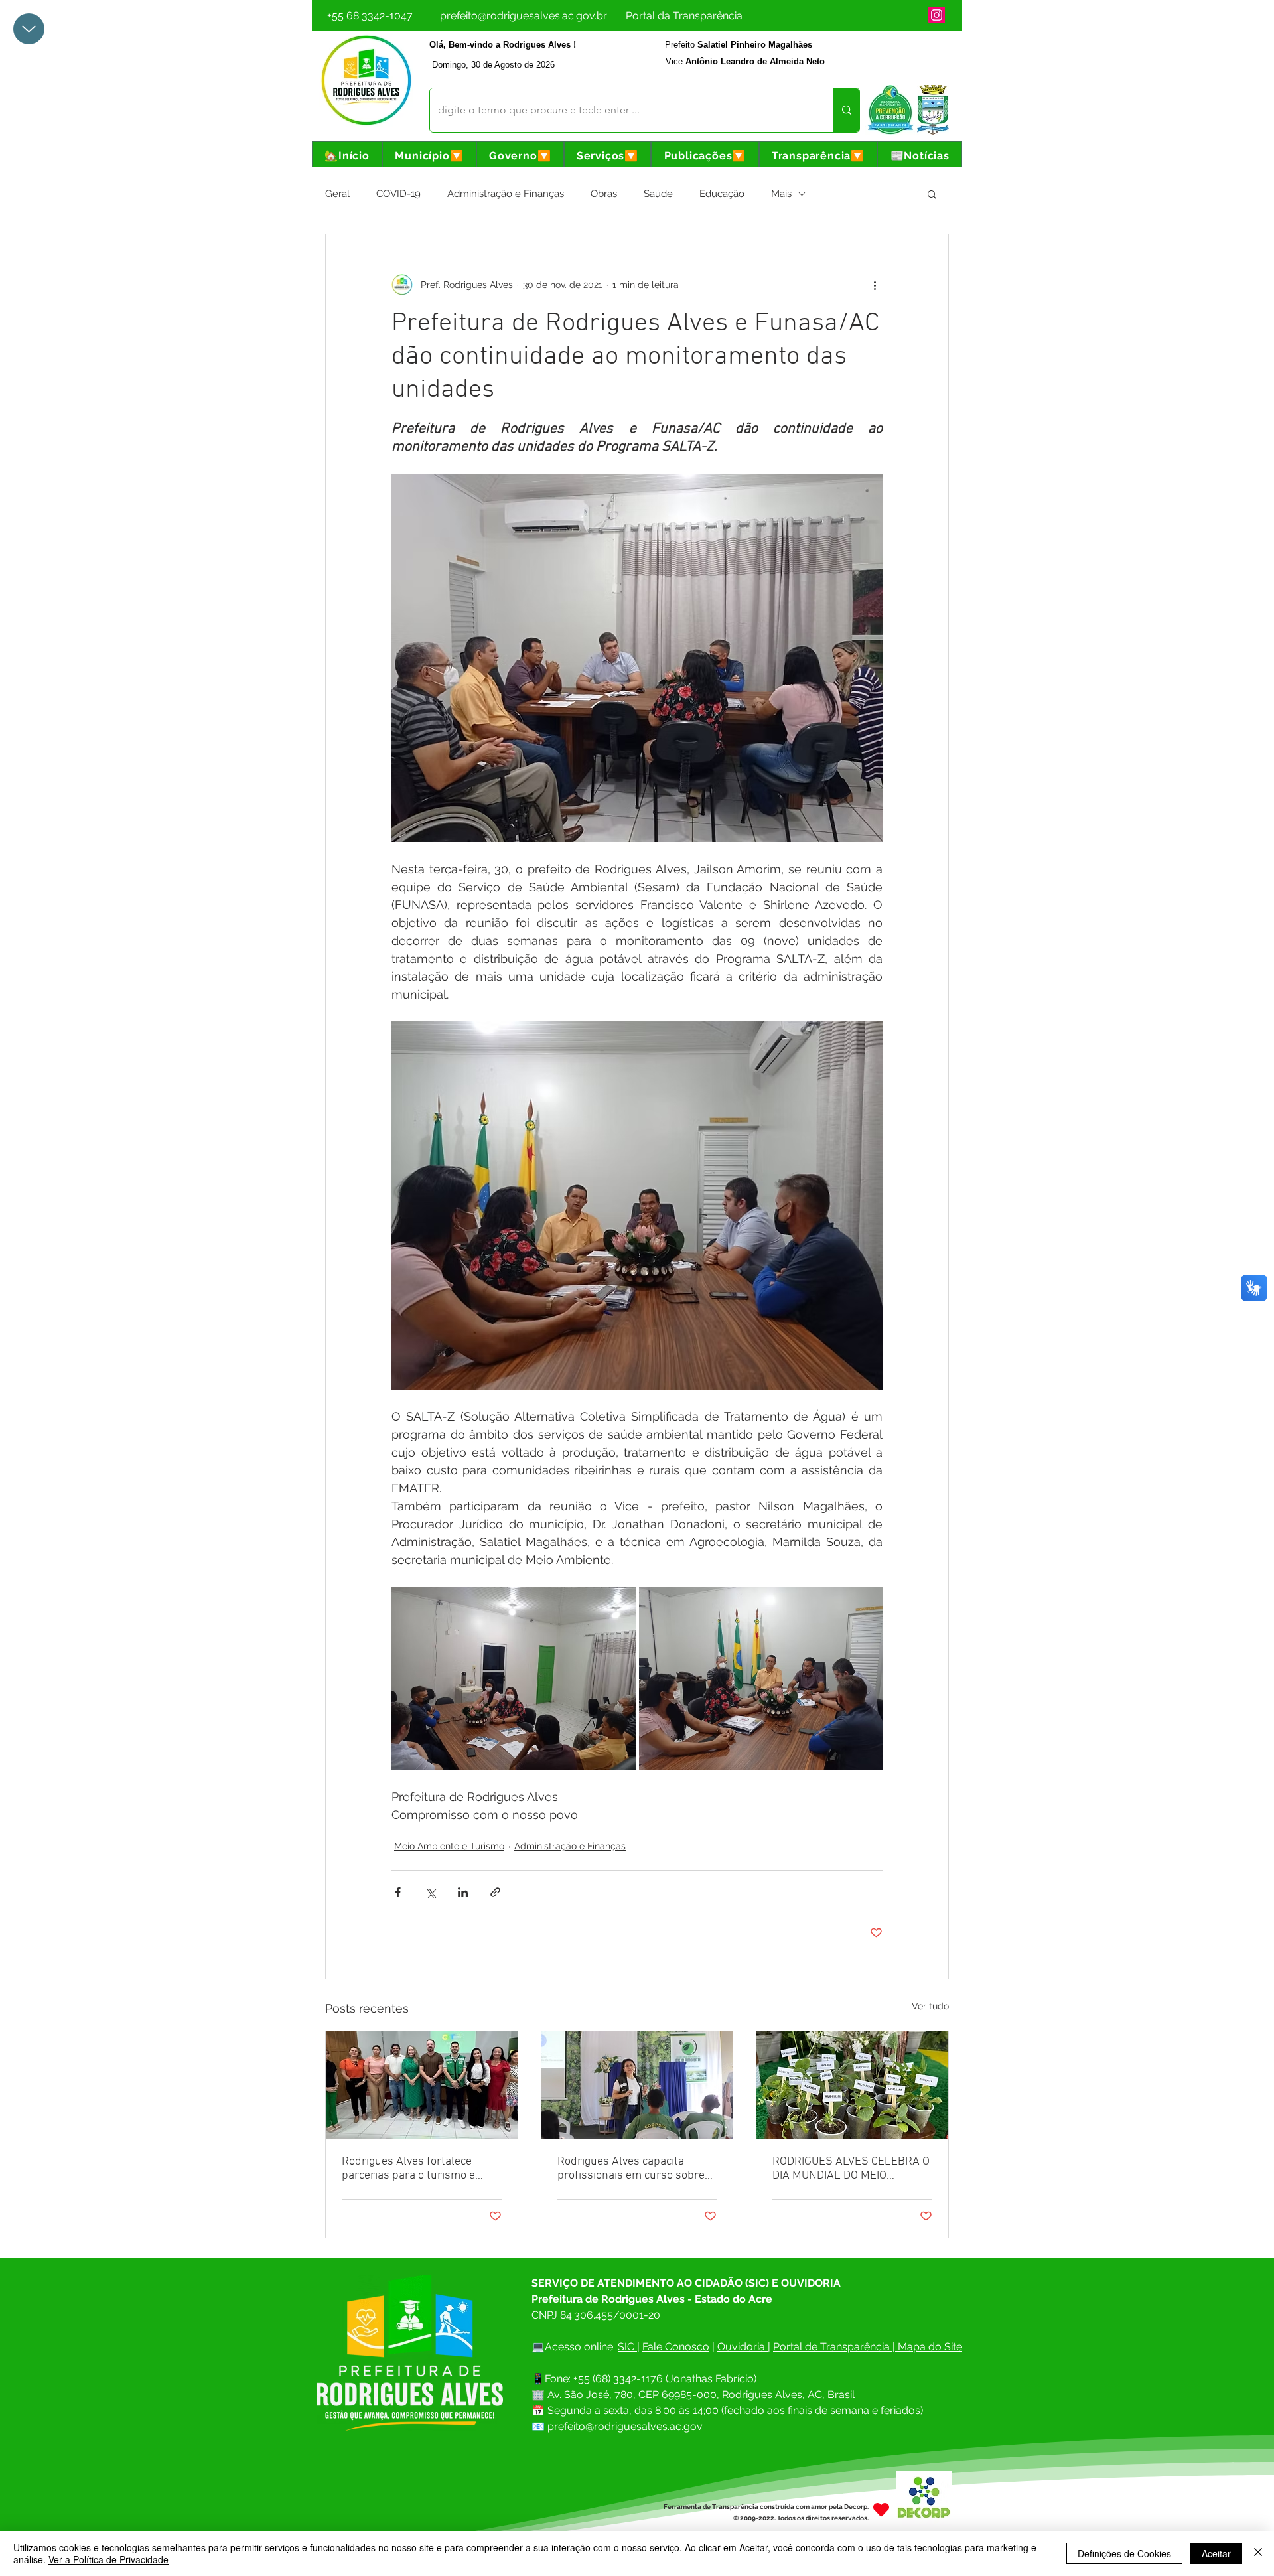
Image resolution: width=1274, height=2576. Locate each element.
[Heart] (881, 2509)
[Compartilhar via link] (495, 1892)
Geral (337, 194)
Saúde (658, 194)
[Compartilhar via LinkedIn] (463, 1892)
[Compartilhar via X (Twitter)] (430, 1892)
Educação (722, 194)
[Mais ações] (875, 285)
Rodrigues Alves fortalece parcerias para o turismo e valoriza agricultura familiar (411, 2169)
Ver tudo (930, 2006)
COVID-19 (398, 194)
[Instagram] (937, 15)
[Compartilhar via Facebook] (398, 1892)
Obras (604, 194)
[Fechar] (1258, 2553)
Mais (781, 194)
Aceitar (1216, 2553)
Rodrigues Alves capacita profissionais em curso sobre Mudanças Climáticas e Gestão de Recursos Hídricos (634, 2169)
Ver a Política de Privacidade (108, 2559)
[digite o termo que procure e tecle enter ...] (846, 110)
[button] (429, 156)
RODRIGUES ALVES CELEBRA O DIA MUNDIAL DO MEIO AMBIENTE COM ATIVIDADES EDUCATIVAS (851, 2169)
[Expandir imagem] (514, 1678)
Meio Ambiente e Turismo (449, 1846)
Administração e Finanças (506, 194)
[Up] (29, 29)
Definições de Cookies (1124, 2553)
